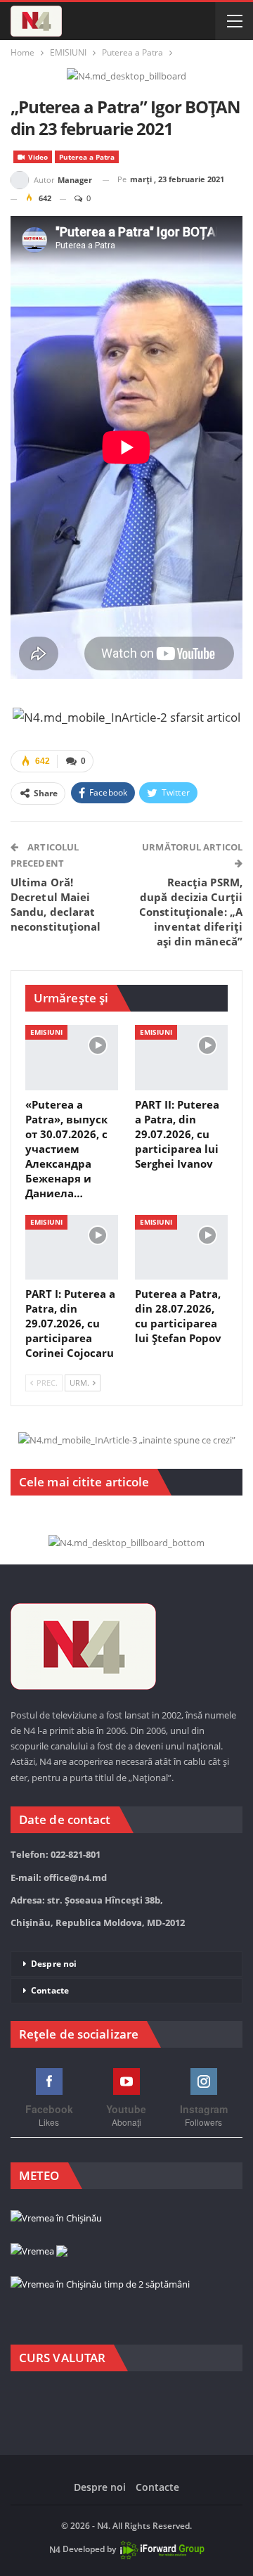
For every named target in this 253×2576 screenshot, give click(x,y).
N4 (55, 2550)
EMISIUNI (46, 1032)
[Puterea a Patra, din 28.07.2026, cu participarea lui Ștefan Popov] (181, 1247)
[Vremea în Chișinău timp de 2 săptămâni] (100, 2285)
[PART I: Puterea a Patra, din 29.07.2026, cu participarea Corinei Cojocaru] (72, 1247)
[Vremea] (39, 2252)
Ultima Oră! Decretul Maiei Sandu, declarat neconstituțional (56, 904)
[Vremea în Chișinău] (56, 2219)
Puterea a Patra (87, 157)
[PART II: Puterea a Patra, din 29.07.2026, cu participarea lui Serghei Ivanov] (181, 1057)
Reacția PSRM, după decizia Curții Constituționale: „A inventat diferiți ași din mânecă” (191, 912)
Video (37, 157)
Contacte (50, 1990)
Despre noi (54, 1964)
